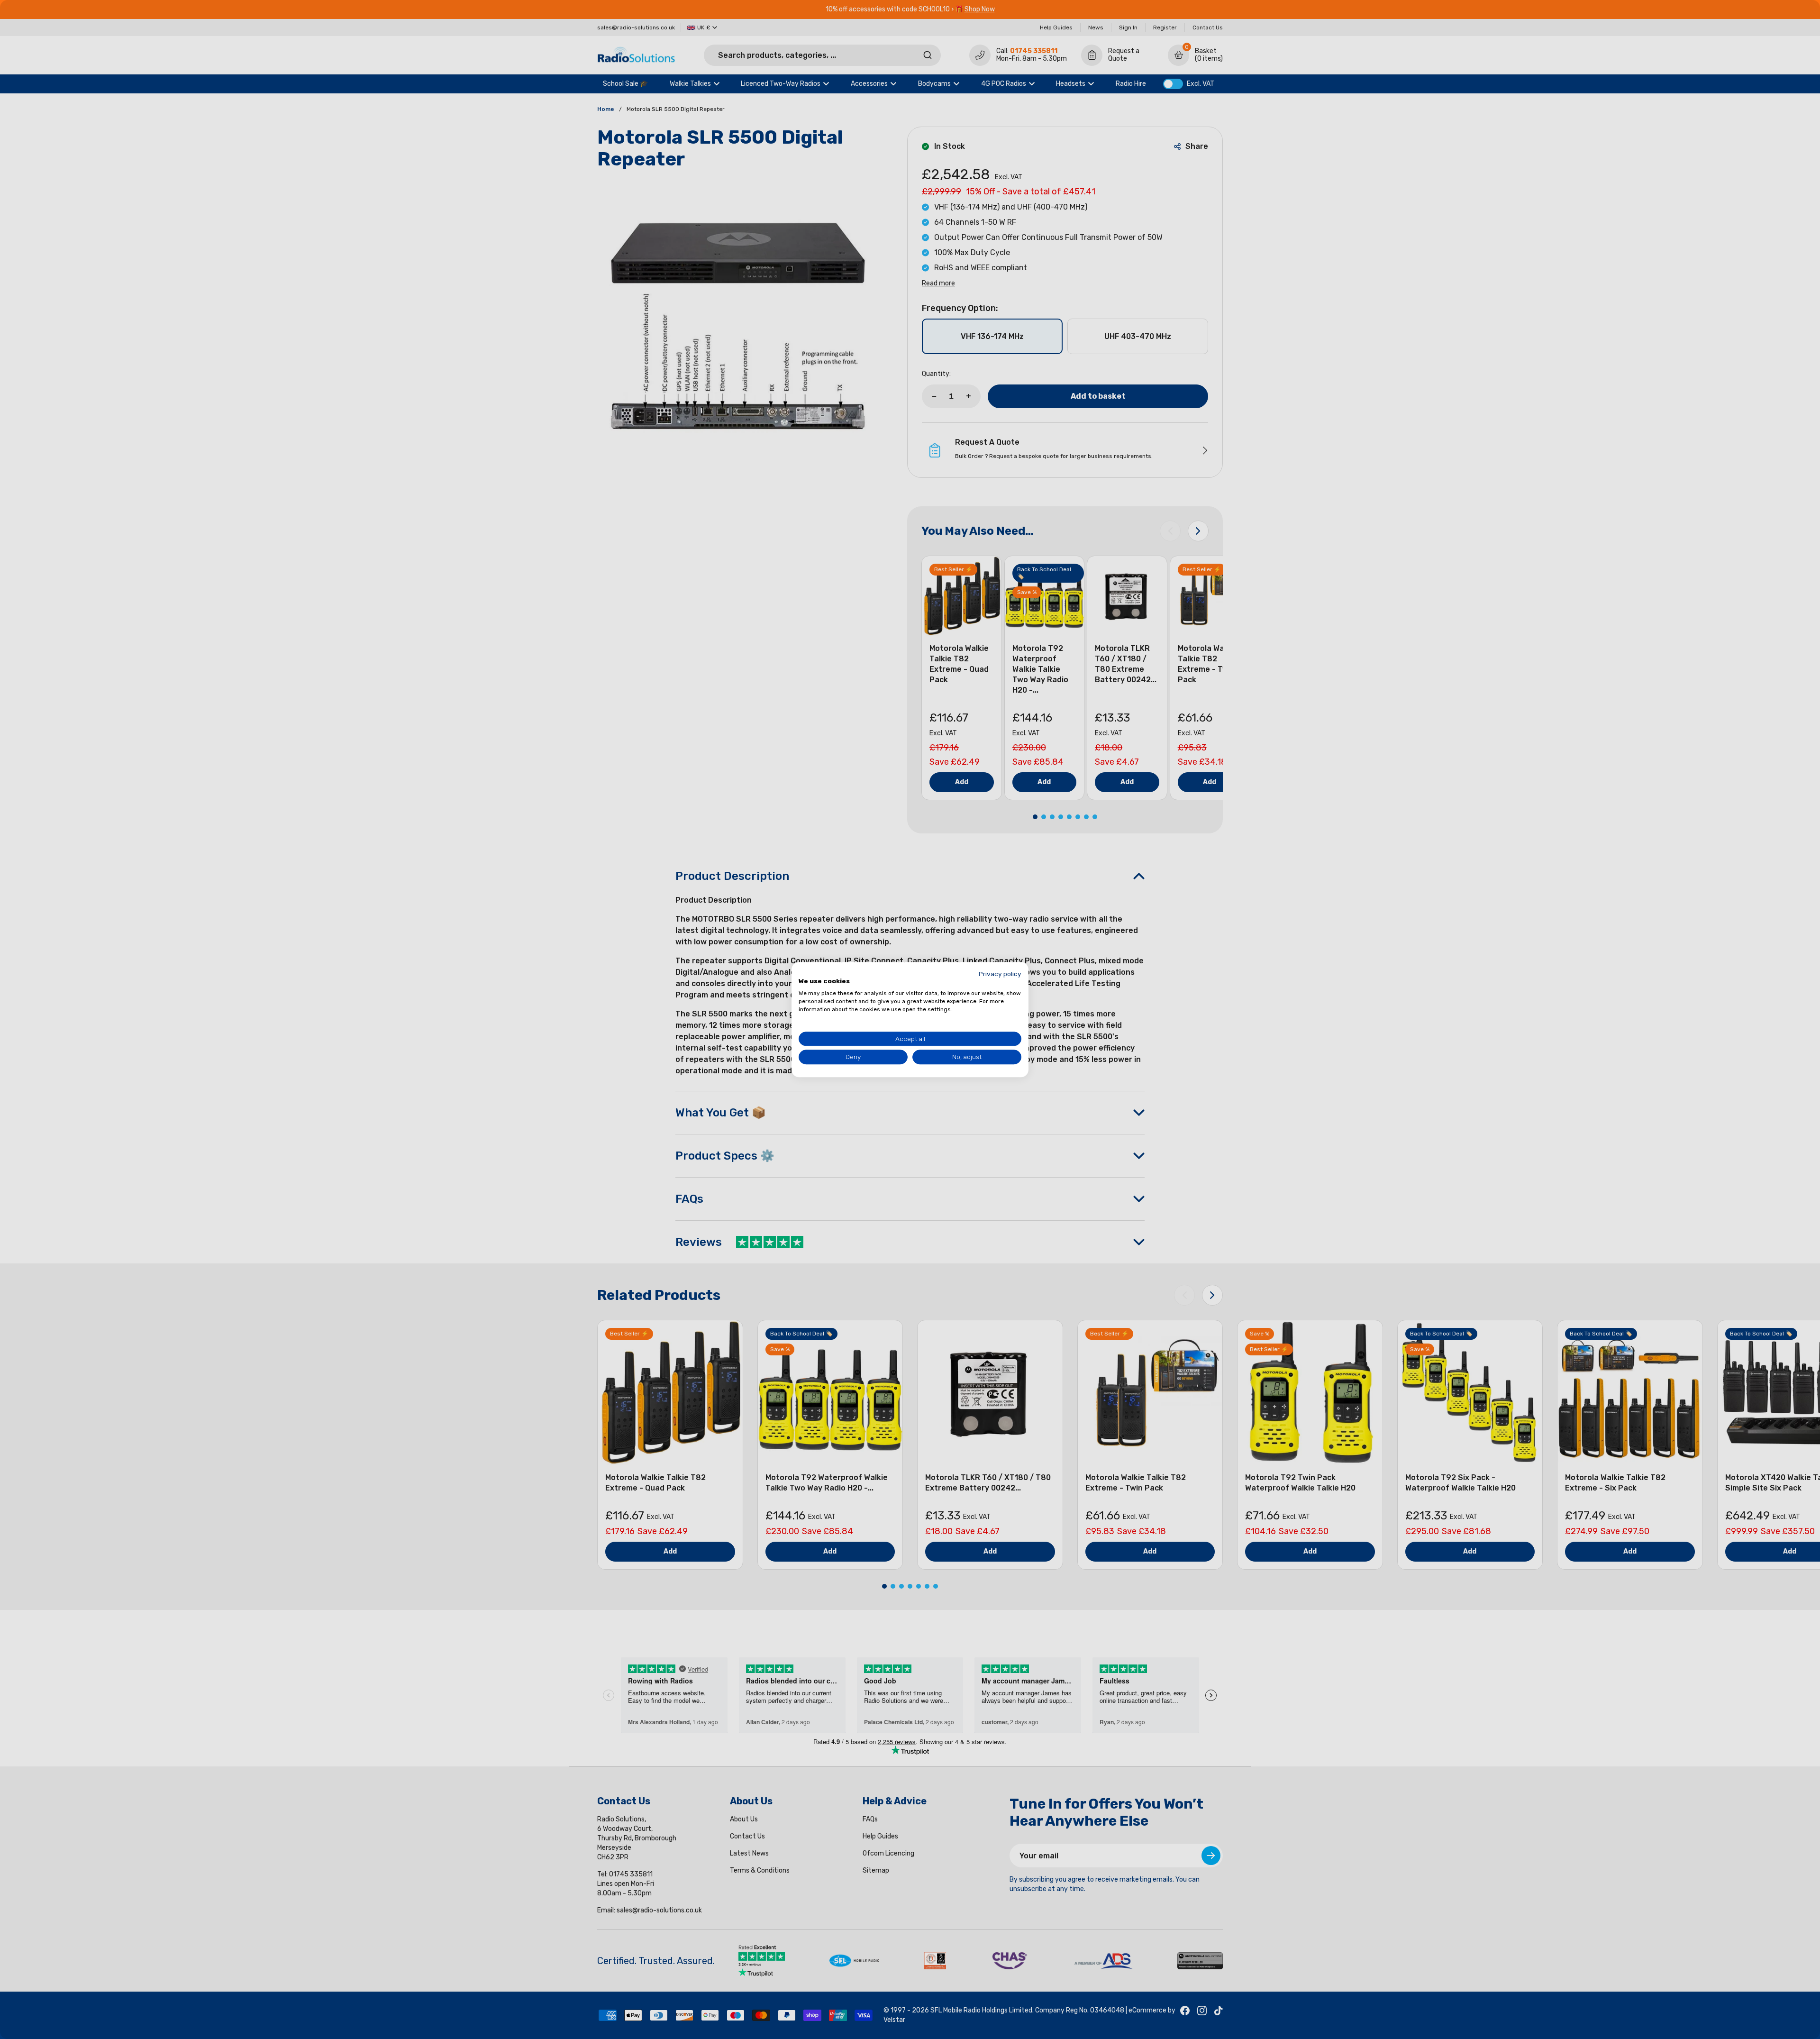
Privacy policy (1000, 974)
